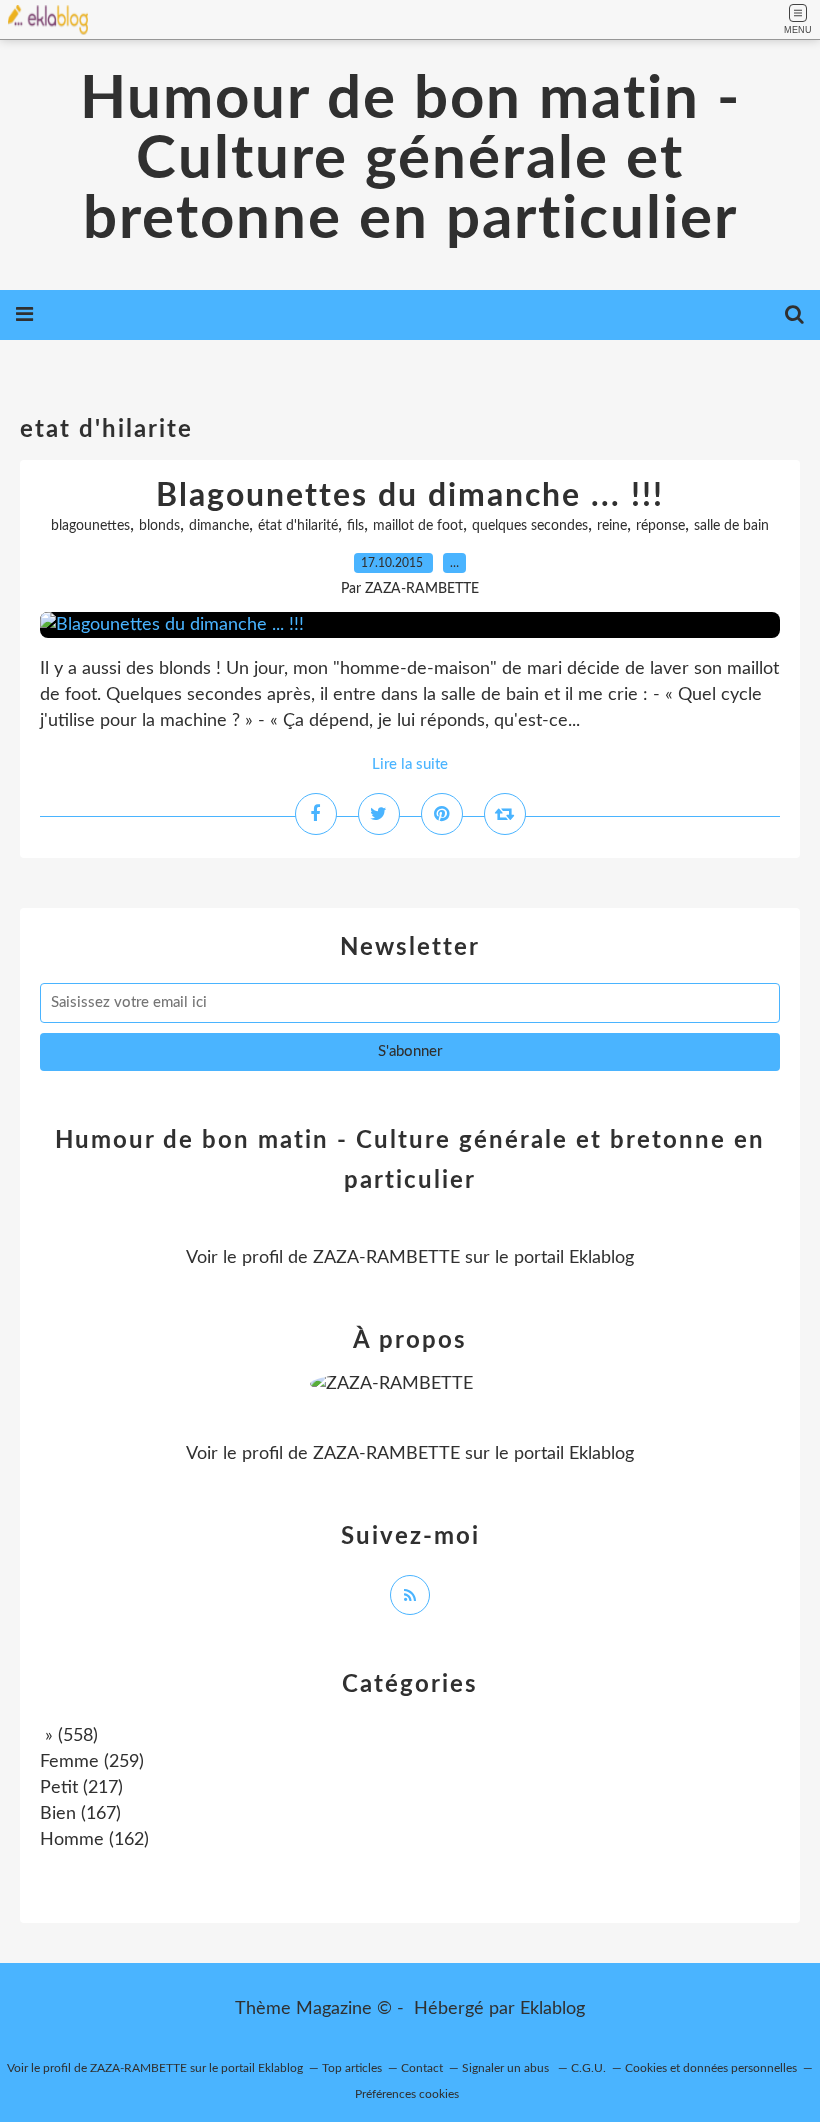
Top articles (352, 2068)
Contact (422, 2068)
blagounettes (90, 526)
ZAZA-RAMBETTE (386, 1258)
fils (355, 526)
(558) (69, 1736)
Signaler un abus (507, 2068)
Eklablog (552, 2009)
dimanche (219, 526)
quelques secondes (530, 526)
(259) (92, 1762)
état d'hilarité (298, 526)
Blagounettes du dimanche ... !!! (410, 496)
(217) (81, 1788)
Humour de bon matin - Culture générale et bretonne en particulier (410, 160)
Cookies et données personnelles (711, 2068)
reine (612, 526)
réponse (660, 526)
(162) (94, 1840)
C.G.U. (588, 2068)
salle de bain (731, 526)
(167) (80, 1814)
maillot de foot (418, 526)
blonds (159, 526)
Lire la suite (410, 764)
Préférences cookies (407, 2094)
